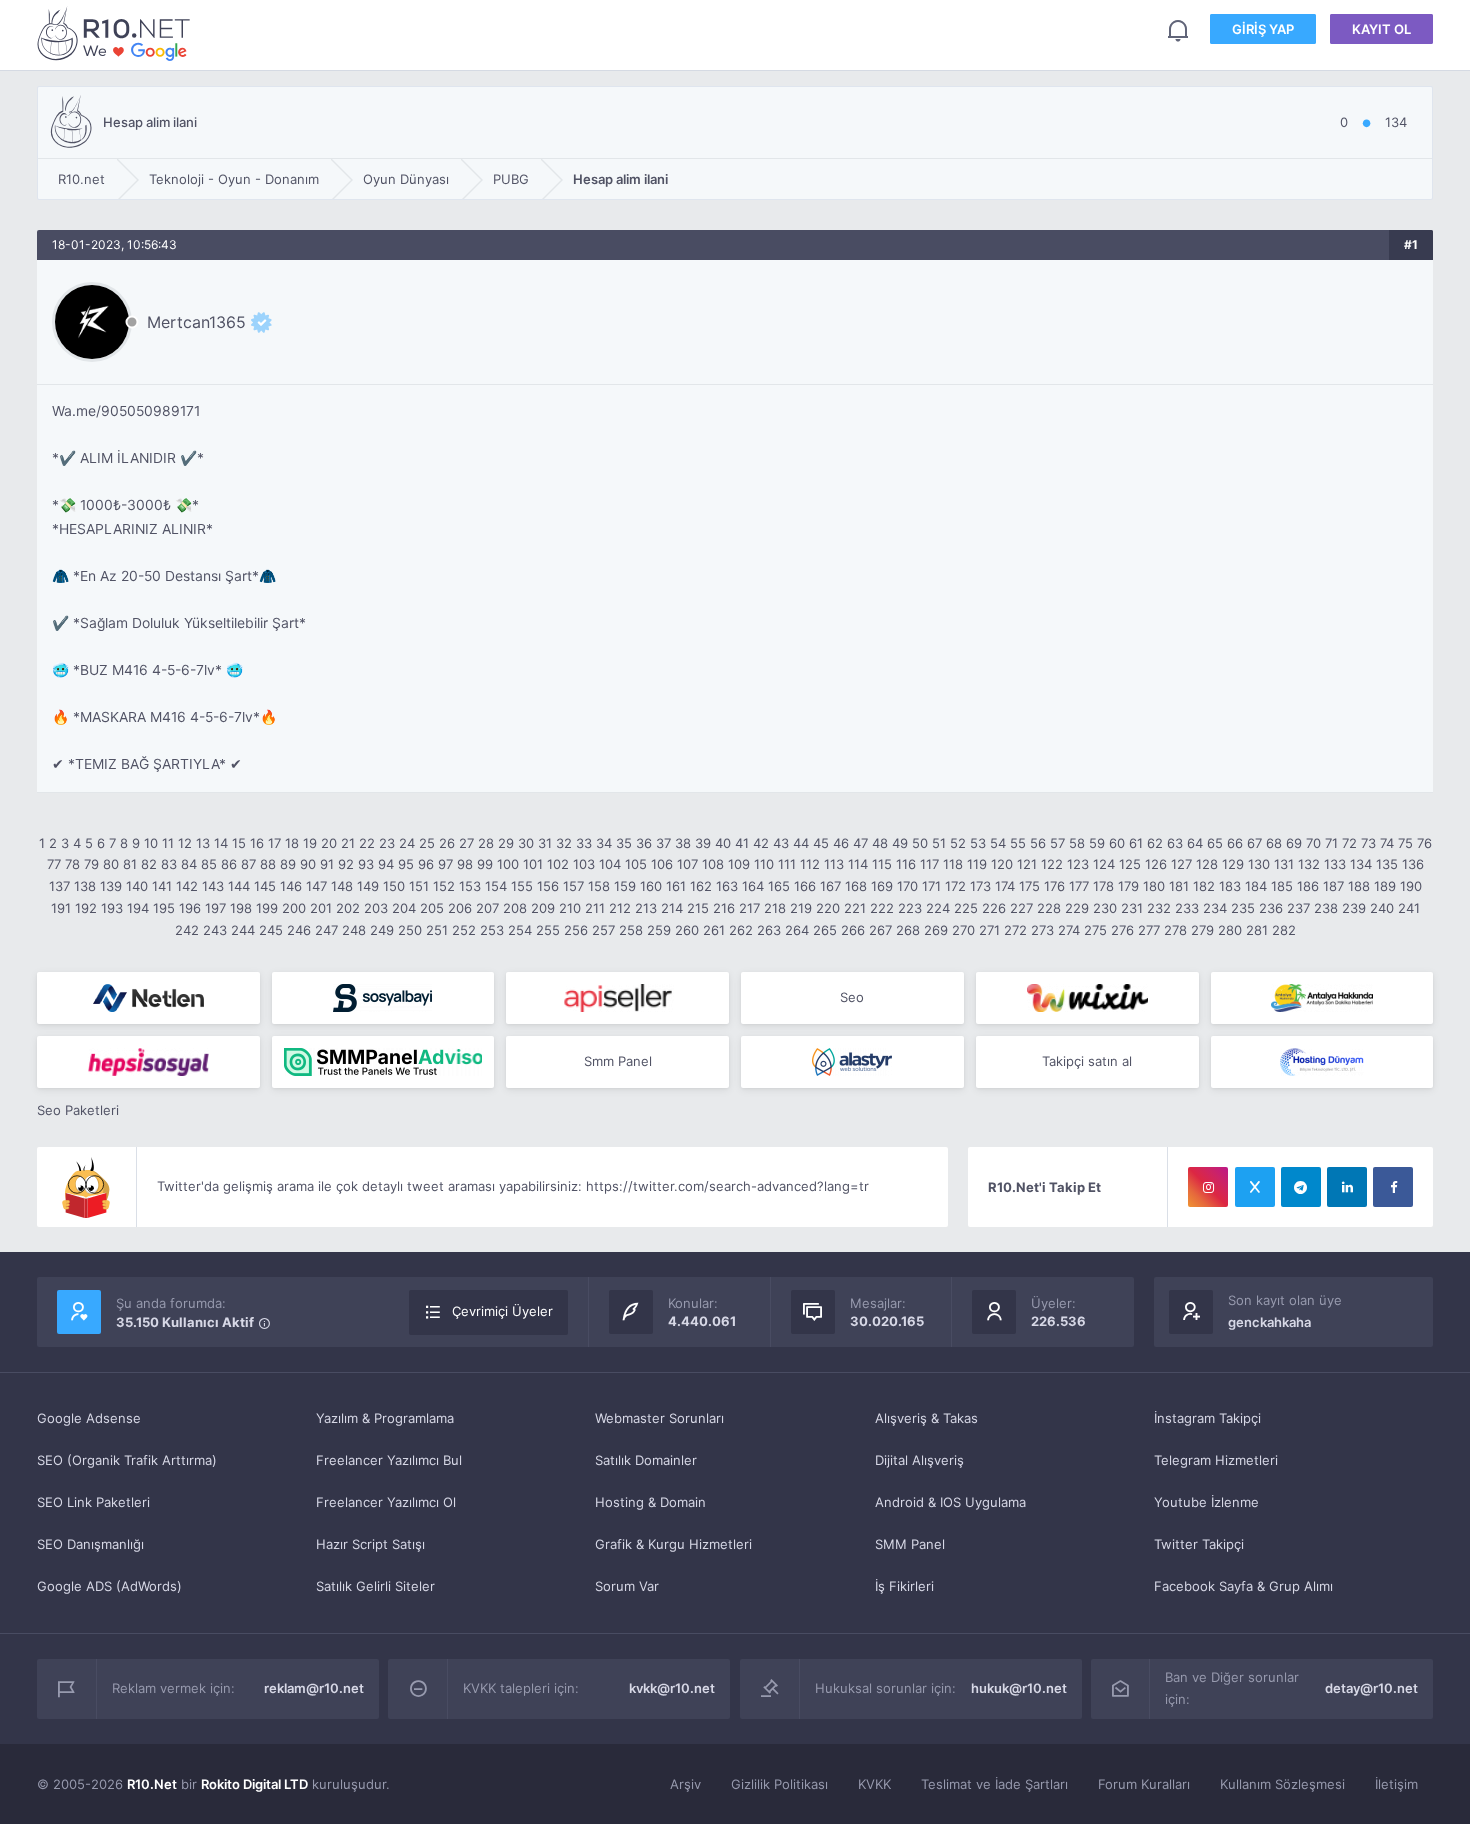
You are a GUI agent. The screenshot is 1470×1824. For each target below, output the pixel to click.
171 (931, 886)
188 (1359, 886)
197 (215, 908)
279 (1202, 930)
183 (1230, 886)
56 (1038, 843)
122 (1052, 864)
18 (292, 843)
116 (906, 864)
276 (1122, 930)
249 (382, 930)
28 (486, 843)
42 (761, 843)
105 (636, 864)
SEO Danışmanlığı (90, 1544)
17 (274, 843)
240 (1382, 908)
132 (1309, 864)
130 (1259, 864)
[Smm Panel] (383, 998)
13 (203, 843)
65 (1215, 843)
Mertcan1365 (196, 322)
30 (526, 843)
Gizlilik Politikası (779, 1784)
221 (855, 908)
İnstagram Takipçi (1207, 1418)
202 (348, 908)
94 (386, 864)
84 (189, 864)
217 (749, 908)
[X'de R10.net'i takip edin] (1255, 1187)
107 (687, 864)
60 (1117, 843)
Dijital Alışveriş (919, 1460)
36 (644, 843)
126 (1156, 864)
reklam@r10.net (314, 1688)
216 (724, 908)
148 (342, 886)
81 (130, 864)
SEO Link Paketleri (93, 1502)
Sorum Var (627, 1586)
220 (828, 908)
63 (1175, 843)
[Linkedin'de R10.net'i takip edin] (1347, 1187)
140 (137, 886)
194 (138, 908)
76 (1424, 843)
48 (880, 843)
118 (953, 864)
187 (1333, 886)
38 (683, 843)
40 (723, 843)
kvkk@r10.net (672, 1688)
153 (470, 886)
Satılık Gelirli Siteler (375, 1586)
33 (584, 843)
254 (520, 930)
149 (368, 886)
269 (936, 930)
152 (444, 886)
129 (1233, 864)
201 (321, 908)
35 (624, 843)
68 (1274, 843)
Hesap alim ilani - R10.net (117, 33)
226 (994, 908)
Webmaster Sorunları (659, 1418)
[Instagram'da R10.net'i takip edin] (1208, 1187)
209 (543, 908)
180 (1154, 886)
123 (1078, 864)
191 (61, 908)
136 (1413, 864)
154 (496, 886)
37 (663, 843)
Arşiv (685, 1784)
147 (316, 886)
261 (714, 930)
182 (1204, 886)
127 (1181, 864)
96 (426, 864)
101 (533, 864)
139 (111, 886)
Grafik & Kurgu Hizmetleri (673, 1544)
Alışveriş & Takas (926, 1418)
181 (1179, 886)
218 (775, 908)
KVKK (874, 1784)
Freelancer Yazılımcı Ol (386, 1502)
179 (1128, 886)
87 (248, 864)
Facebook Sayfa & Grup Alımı (1243, 1586)
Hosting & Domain (650, 1502)
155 (522, 886)
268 (908, 930)
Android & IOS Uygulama (950, 1502)
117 (929, 864)
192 (86, 908)
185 (1282, 886)
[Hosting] (148, 998)
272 (1015, 930)
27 (466, 843)
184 (1256, 886)
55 (1018, 843)
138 (85, 886)
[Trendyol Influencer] (1087, 998)
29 (506, 843)
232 (1159, 908)
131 (1284, 864)
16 (257, 843)
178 (1103, 886)
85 (209, 864)
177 (1079, 886)
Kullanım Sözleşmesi (1282, 1784)
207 (487, 908)
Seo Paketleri (78, 1110)
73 (1368, 843)
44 (801, 843)
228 (1049, 908)
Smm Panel (618, 1061)
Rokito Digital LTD (254, 1784)
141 (162, 886)
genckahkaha (1269, 1322)
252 (464, 930)
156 (548, 886)
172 (955, 886)
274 (1069, 930)
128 (1207, 864)
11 (168, 843)
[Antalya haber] (1322, 998)
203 (376, 908)
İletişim (1396, 1784)
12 (185, 843)
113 (834, 864)
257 (603, 930)
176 (1054, 886)
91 (327, 864)
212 (620, 908)
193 (112, 908)
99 (485, 864)
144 (239, 886)
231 (1132, 908)
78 (72, 864)
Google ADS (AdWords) (109, 1586)
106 (662, 864)
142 (187, 886)
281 (1257, 930)
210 (570, 908)
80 (111, 864)
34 (604, 843)
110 (764, 864)
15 (239, 843)
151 (419, 886)
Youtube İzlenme (1206, 1502)
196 (190, 908)
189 (1385, 886)
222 (882, 908)
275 (1095, 930)
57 (1057, 843)
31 (545, 843)
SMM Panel (910, 1544)
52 (958, 843)
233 (1187, 908)
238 (1326, 908)
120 (1002, 864)
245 (271, 930)
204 (404, 908)
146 (291, 886)
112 (810, 864)
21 (348, 843)
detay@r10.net (1371, 1688)
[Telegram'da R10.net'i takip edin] (1301, 1187)
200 (294, 908)
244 (243, 930)
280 (1230, 930)
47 (860, 843)
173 (980, 886)
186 (1308, 886)
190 (1411, 886)
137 (59, 886)
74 (1387, 843)
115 (882, 864)
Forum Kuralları (1144, 1784)
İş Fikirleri (904, 1586)
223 (910, 908)
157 (573, 886)
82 (149, 864)
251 (437, 930)
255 (548, 930)
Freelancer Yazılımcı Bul (389, 1460)
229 (1077, 908)
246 (299, 930)
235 (1243, 908)
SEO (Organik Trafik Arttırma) (127, 1460)
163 (727, 886)
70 (1313, 843)
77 (54, 864)
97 (445, 864)
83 (169, 864)
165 (779, 886)
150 (394, 886)
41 (742, 843)
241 (1409, 908)
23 (387, 843)
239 (1354, 908)
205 (432, 908)
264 (797, 930)
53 (978, 843)
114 (858, 864)
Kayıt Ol (1381, 29)
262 (741, 930)
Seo (852, 997)
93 (366, 864)
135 (1387, 864)
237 (1298, 908)
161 (676, 886)
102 (558, 864)
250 (410, 930)
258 (631, 930)
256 (576, 930)
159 (625, 886)
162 (701, 886)
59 (1097, 843)
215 (698, 908)
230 (1105, 908)
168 (856, 886)
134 (1361, 864)
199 (267, 908)
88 (268, 864)
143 (213, 886)
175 (1029, 886)
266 (853, 930)
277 (1149, 930)
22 (367, 843)
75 (1405, 843)
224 (938, 908)
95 (406, 864)
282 (1284, 930)
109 (739, 864)
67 (1254, 843)
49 (900, 843)
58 (1077, 843)
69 (1294, 843)
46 (841, 843)
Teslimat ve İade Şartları (994, 1784)
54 (998, 843)
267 (880, 930)
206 (460, 908)
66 (1235, 843)
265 (825, 930)
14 (221, 843)
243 (215, 930)
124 (1104, 864)
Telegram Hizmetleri (1216, 1460)
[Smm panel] (383, 1062)
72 (1349, 843)
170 (907, 886)
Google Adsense (89, 1418)
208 (515, 908)
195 (164, 908)
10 (151, 843)
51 (939, 843)
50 (920, 843)
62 (1155, 843)
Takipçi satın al (1087, 1061)
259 (659, 930)
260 (687, 930)
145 (265, 886)
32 (564, 843)
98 (465, 864)
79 (91, 864)
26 (447, 843)
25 (427, 843)
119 (977, 864)
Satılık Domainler (646, 1460)
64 (1195, 843)
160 (651, 886)
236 (1271, 908)
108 (713, 864)
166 (805, 886)
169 (882, 886)
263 (769, 930)
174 (1005, 886)
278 (1175, 930)
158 (599, 886)
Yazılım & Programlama (385, 1418)
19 (310, 843)
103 (584, 864)
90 (308, 864)
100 (508, 864)
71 (1331, 843)
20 (329, 843)
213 (646, 908)
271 (989, 930)
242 (187, 930)
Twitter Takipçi (1199, 1544)
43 (781, 843)
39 (703, 843)
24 (407, 843)
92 (346, 864)
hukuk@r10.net (1019, 1688)
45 (821, 843)
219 (801, 908)
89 (288, 864)
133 (1335, 864)
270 (963, 930)
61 (1136, 843)
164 (753, 886)
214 (672, 908)
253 (492, 930)
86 (229, 864)
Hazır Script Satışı (370, 1544)
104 (610, 864)
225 (966, 908)
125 (1130, 864)
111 (787, 864)
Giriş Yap (1263, 29)
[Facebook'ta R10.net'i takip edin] (1393, 1187)
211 (595, 908)
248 (354, 930)
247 (326, 930)
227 (1021, 908)
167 (830, 886)
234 (1215, 908)
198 (241, 908)
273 (1042, 930)
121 (1027, 864)
